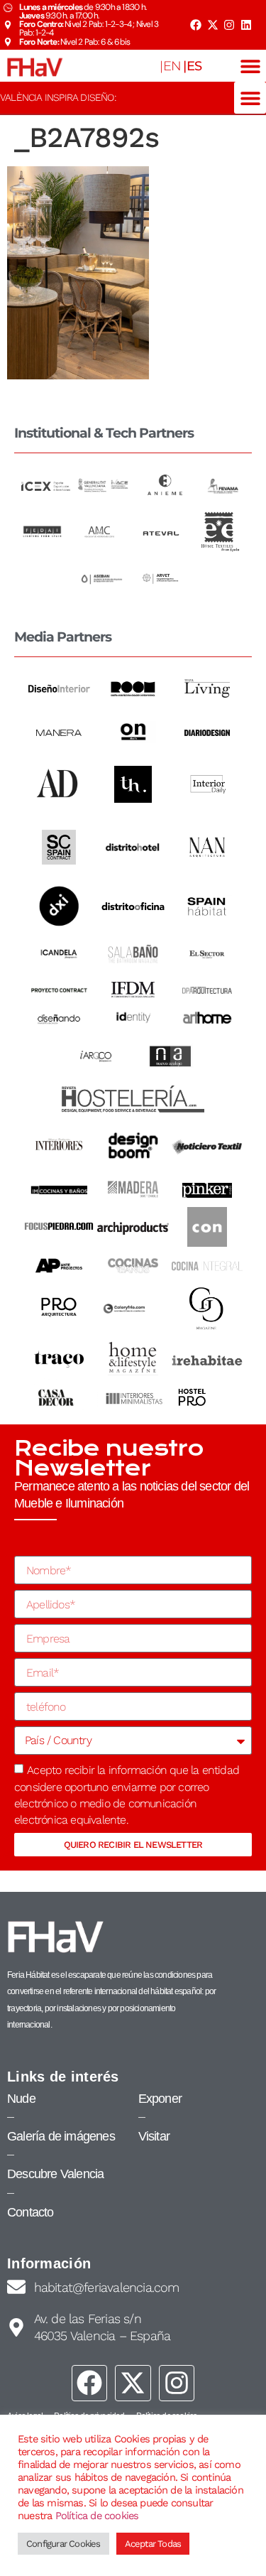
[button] (250, 66)
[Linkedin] (246, 25)
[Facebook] (196, 25)
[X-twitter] (212, 25)
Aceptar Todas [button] (153, 2544)
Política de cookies (97, 2516)
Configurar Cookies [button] (63, 2544)
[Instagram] (229, 25)
